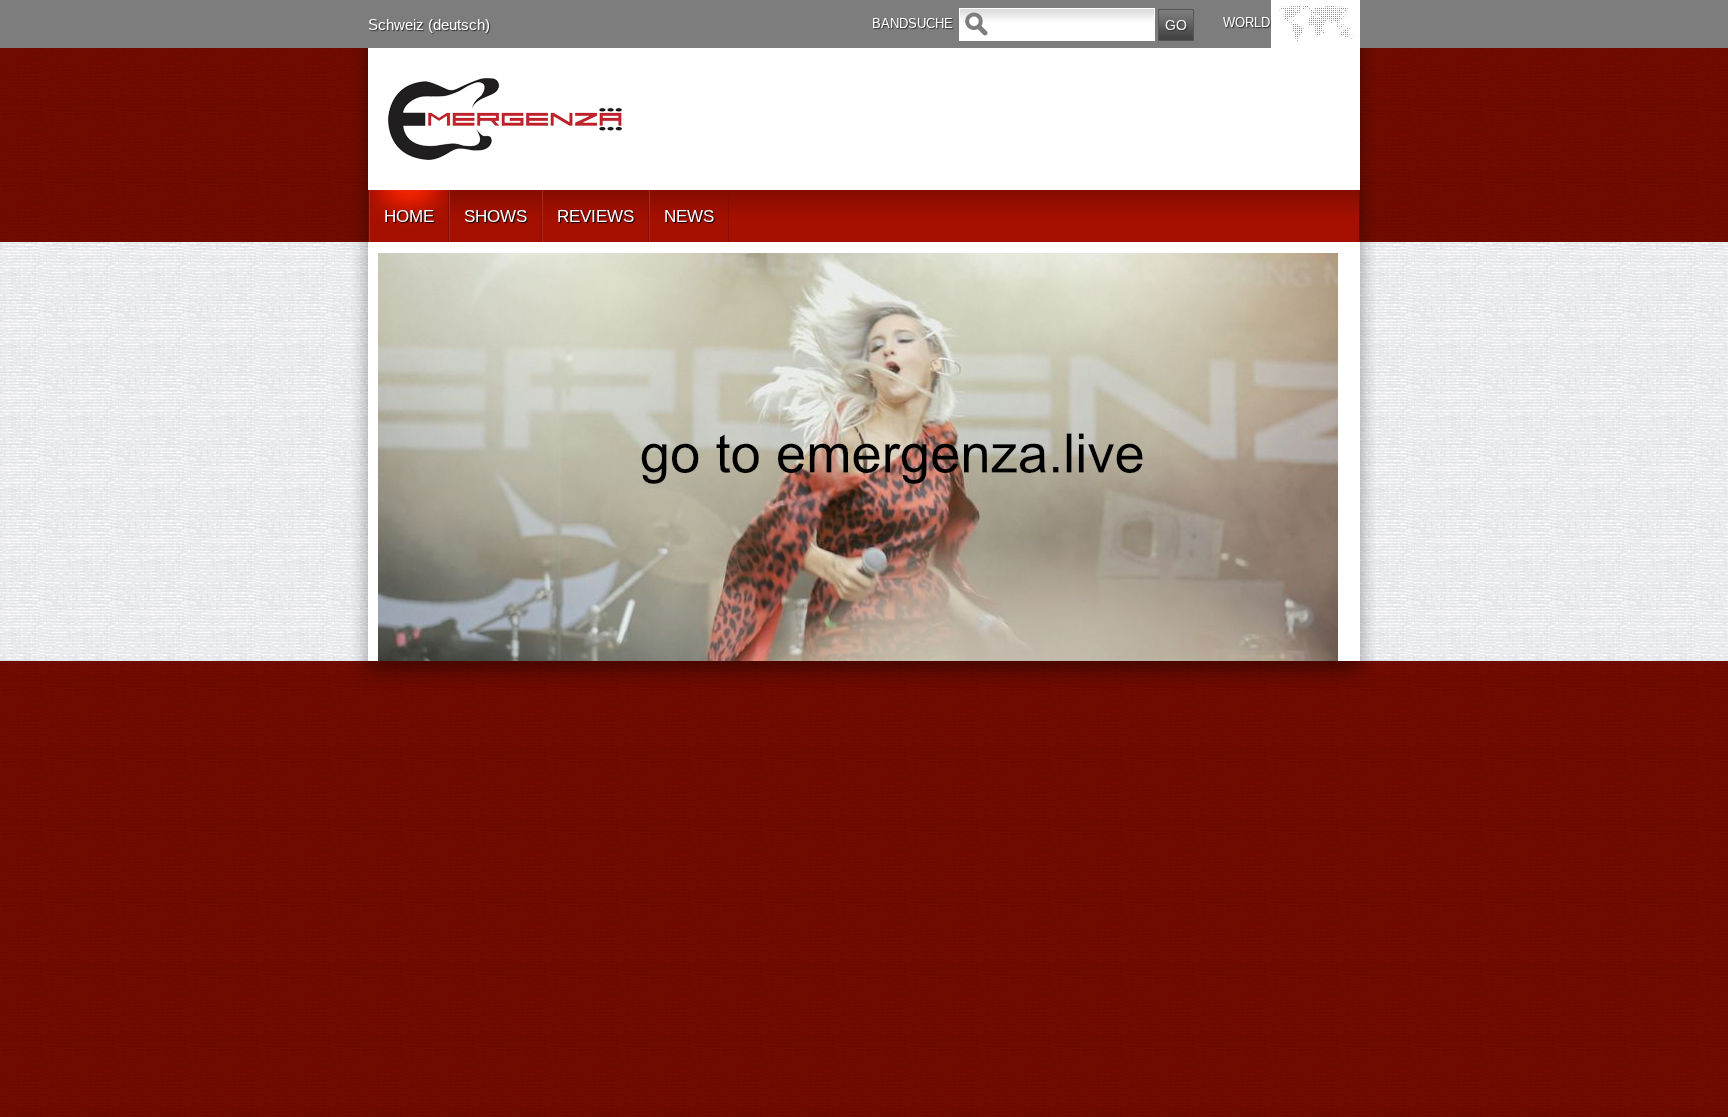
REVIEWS (595, 216)
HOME (409, 216)
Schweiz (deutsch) (429, 24)
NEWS (689, 216)
